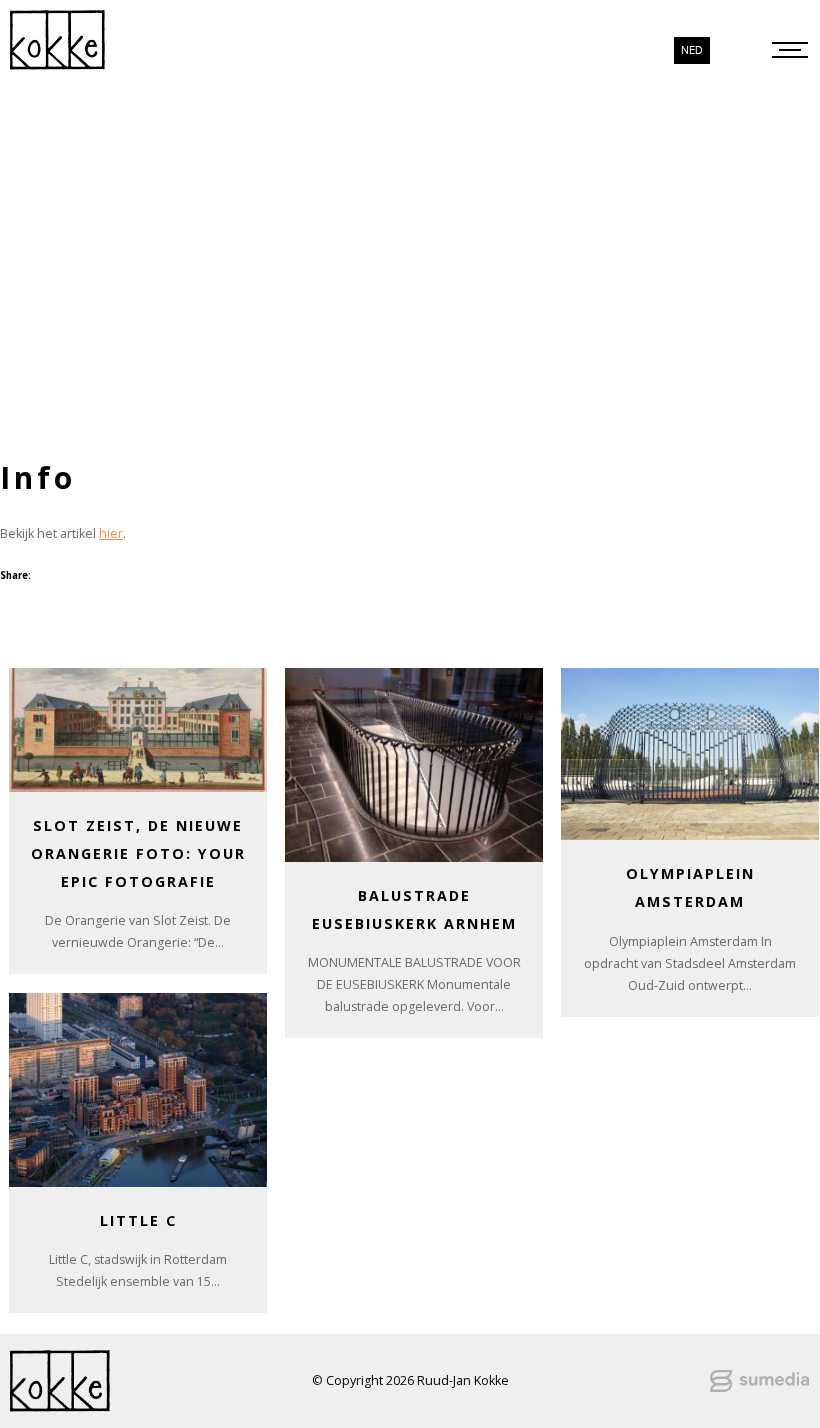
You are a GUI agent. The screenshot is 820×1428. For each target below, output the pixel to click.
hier (111, 533)
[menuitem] (692, 50)
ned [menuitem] (692, 50)
